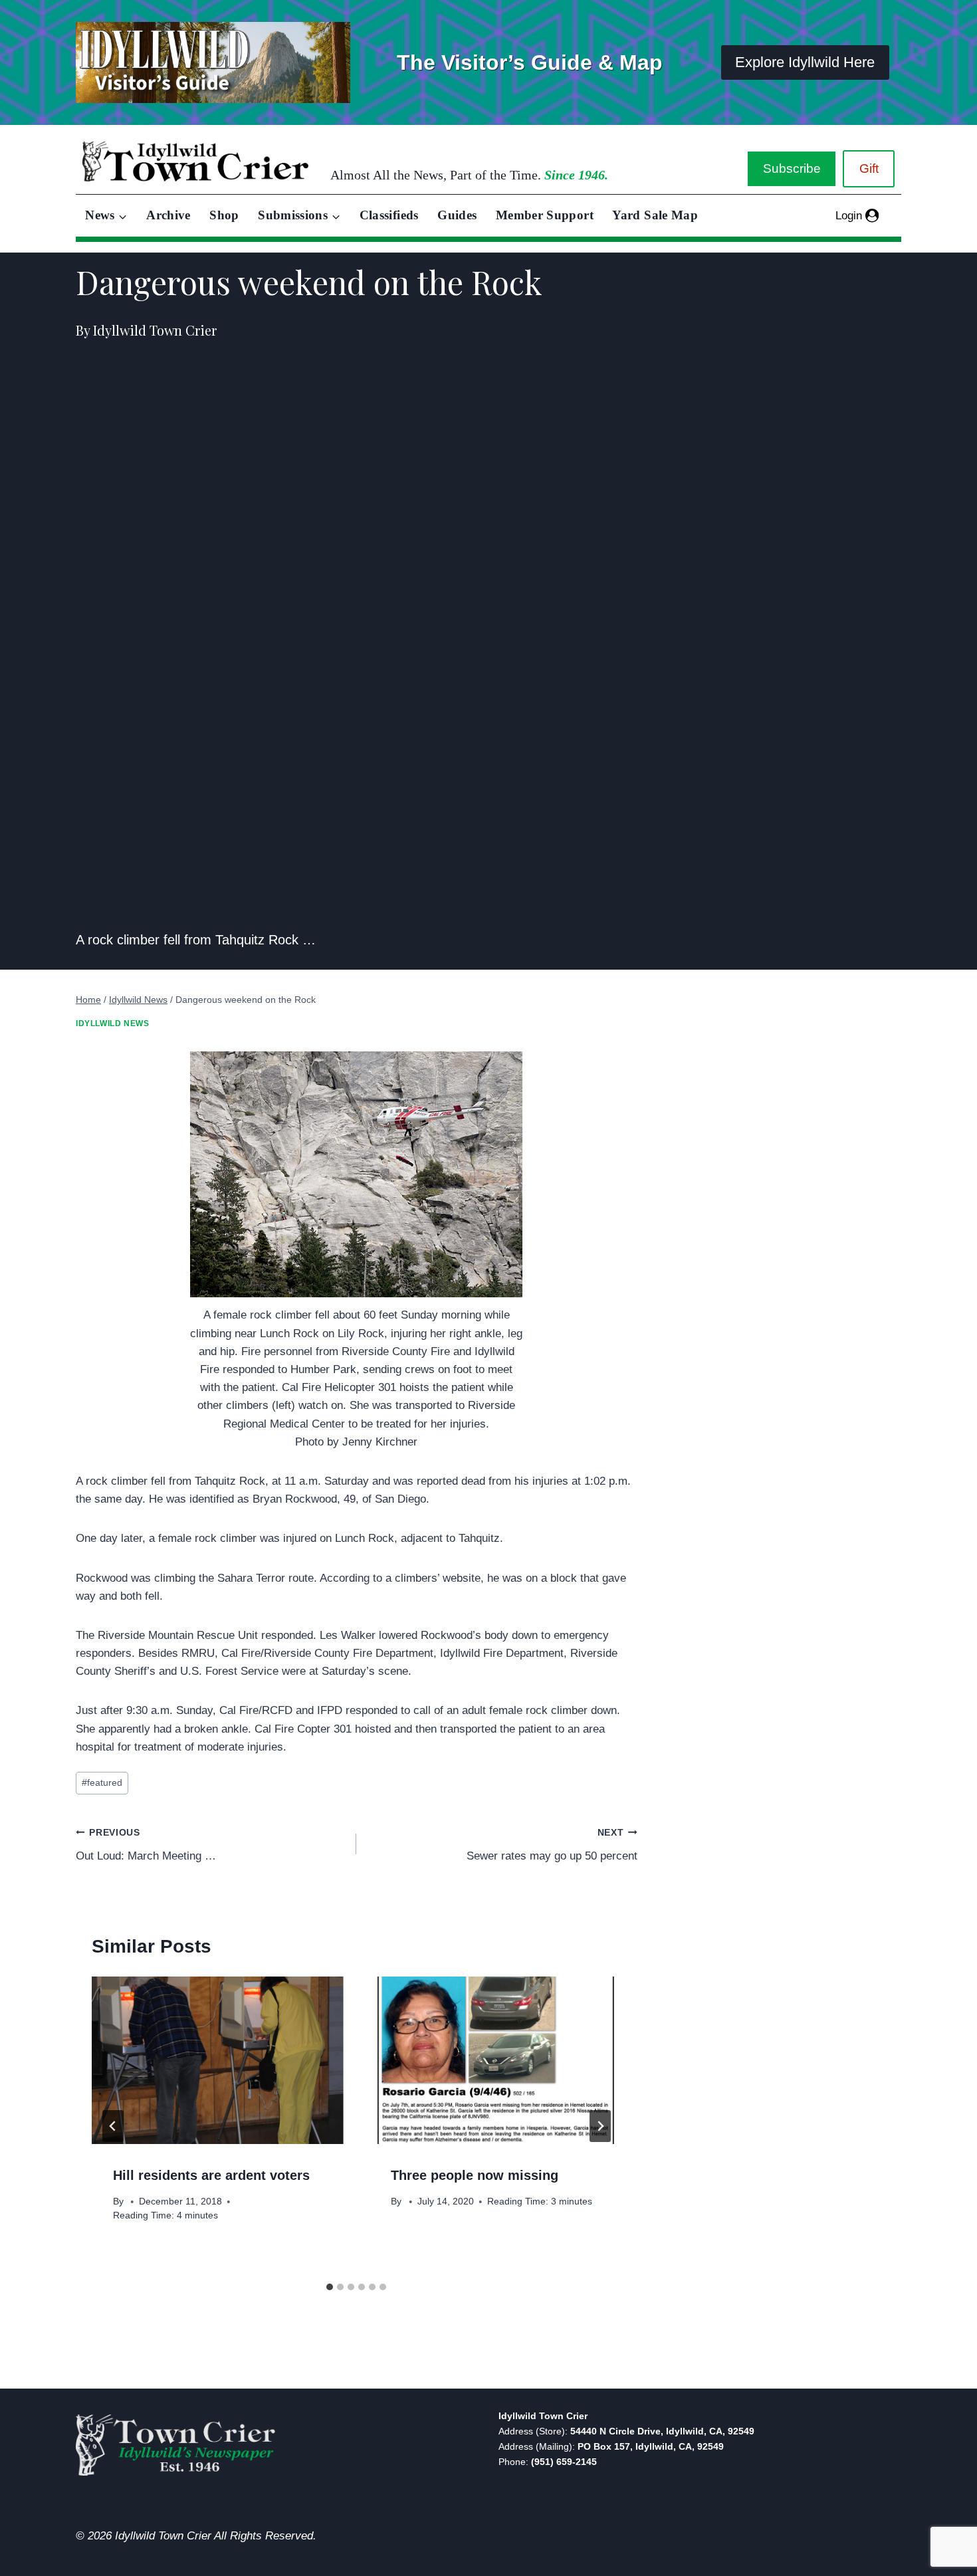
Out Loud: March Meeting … (146, 1845)
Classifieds (389, 215)
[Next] (600, 2126)
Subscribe (792, 168)
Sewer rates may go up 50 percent (552, 1845)
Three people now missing (475, 2175)
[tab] (330, 2287)
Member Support (545, 215)
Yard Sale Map (655, 215)
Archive (168, 215)
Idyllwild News (112, 1023)
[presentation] (217, 2060)
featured (102, 1783)
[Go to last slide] (113, 2126)
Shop (224, 215)
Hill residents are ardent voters (211, 2175)
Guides (457, 215)
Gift (869, 168)
